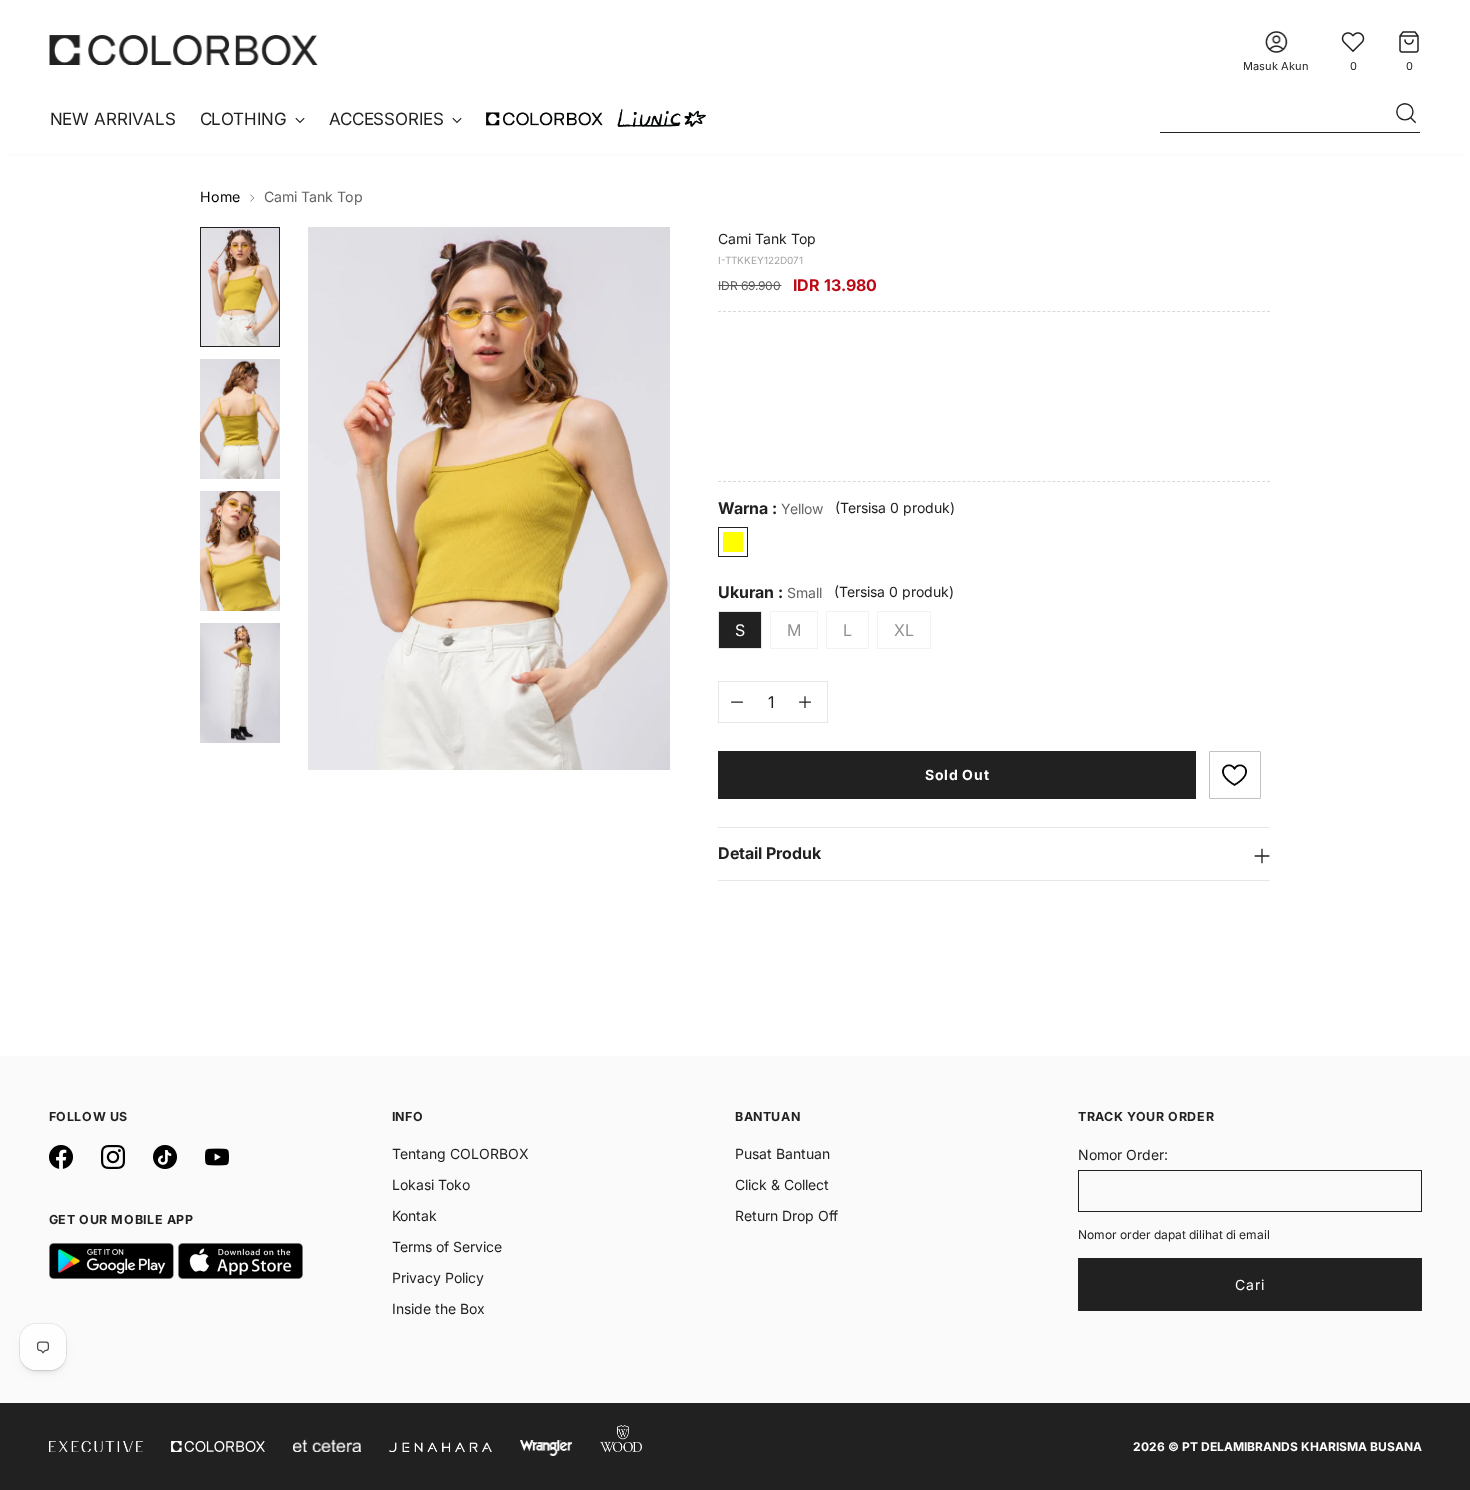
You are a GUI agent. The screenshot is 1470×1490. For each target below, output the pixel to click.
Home (220, 196)
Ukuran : (770, 592)
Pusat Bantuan (782, 1153)
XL (904, 630)
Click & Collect (782, 1184)
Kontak (414, 1215)
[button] (1235, 775)
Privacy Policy (438, 1277)
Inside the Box (438, 1308)
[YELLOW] (733, 542)
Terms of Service (447, 1246)
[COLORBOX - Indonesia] (184, 49)
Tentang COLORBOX (460, 1153)
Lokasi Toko (431, 1184)
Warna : (770, 508)
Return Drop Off (786, 1215)
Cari (1250, 1284)
